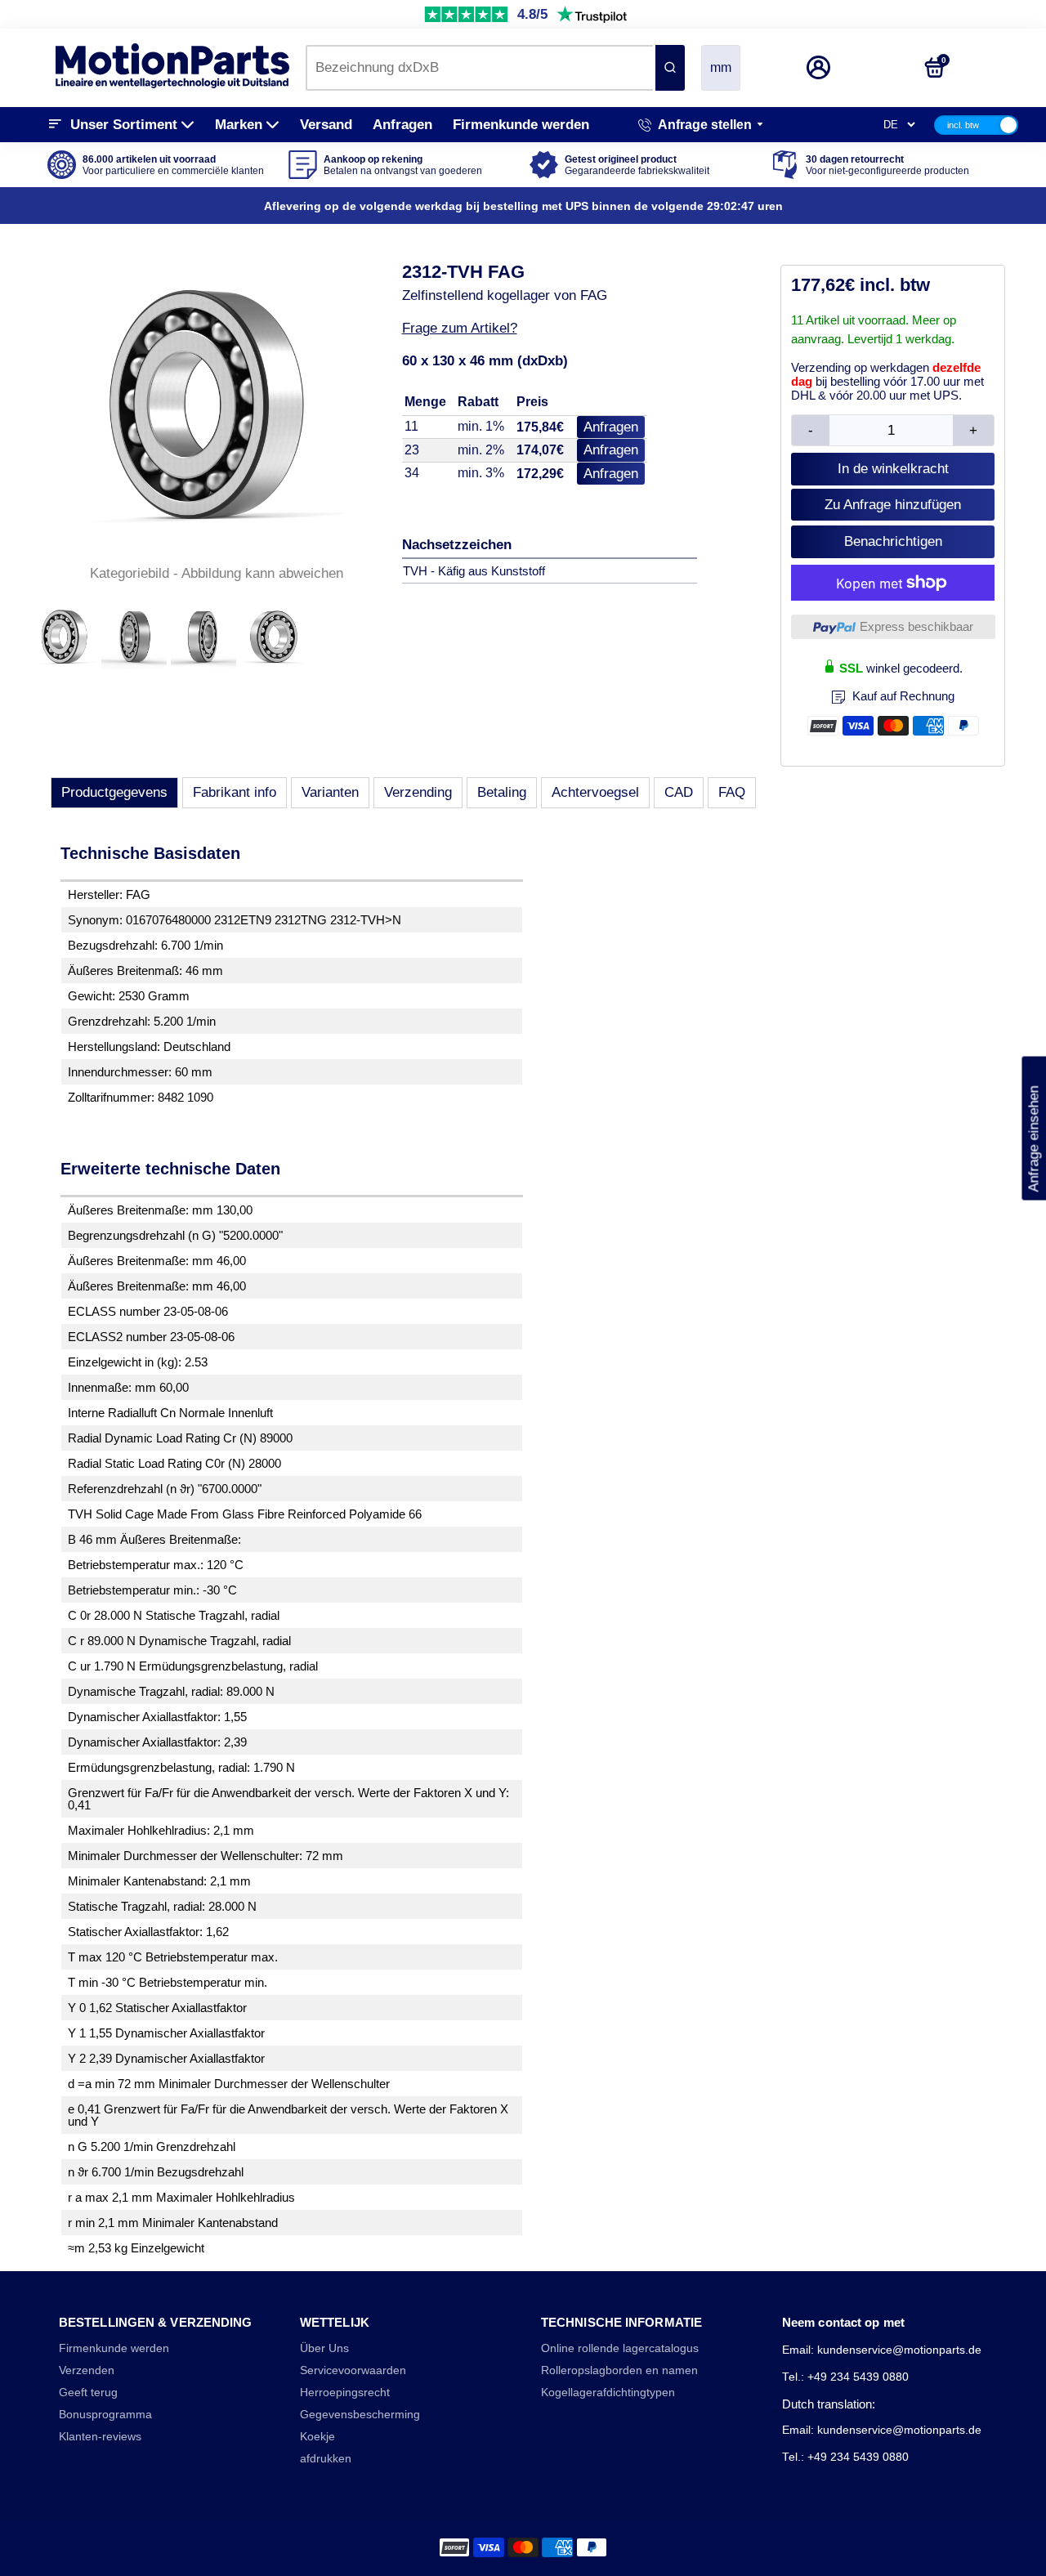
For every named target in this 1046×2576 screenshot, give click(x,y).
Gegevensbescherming (360, 2415)
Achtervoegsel (595, 792)
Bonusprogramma (105, 2415)
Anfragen (402, 125)
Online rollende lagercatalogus (620, 2348)
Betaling (502, 792)
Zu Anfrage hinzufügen (893, 505)
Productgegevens (114, 792)
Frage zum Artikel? (460, 328)
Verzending (418, 792)
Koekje (317, 2437)
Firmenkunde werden (521, 125)
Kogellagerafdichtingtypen (608, 2393)
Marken (239, 125)
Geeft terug (88, 2393)
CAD (679, 792)
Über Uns (324, 2348)
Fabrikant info (235, 792)
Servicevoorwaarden (353, 2370)
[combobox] (479, 68)
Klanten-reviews (100, 2437)
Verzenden (87, 2370)
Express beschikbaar (916, 626)
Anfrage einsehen (1033, 1128)
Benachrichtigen (893, 541)
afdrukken (326, 2459)
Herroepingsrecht (345, 2393)
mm (721, 67)
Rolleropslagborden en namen (619, 2370)
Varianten (330, 792)
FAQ (732, 792)
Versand (326, 125)
